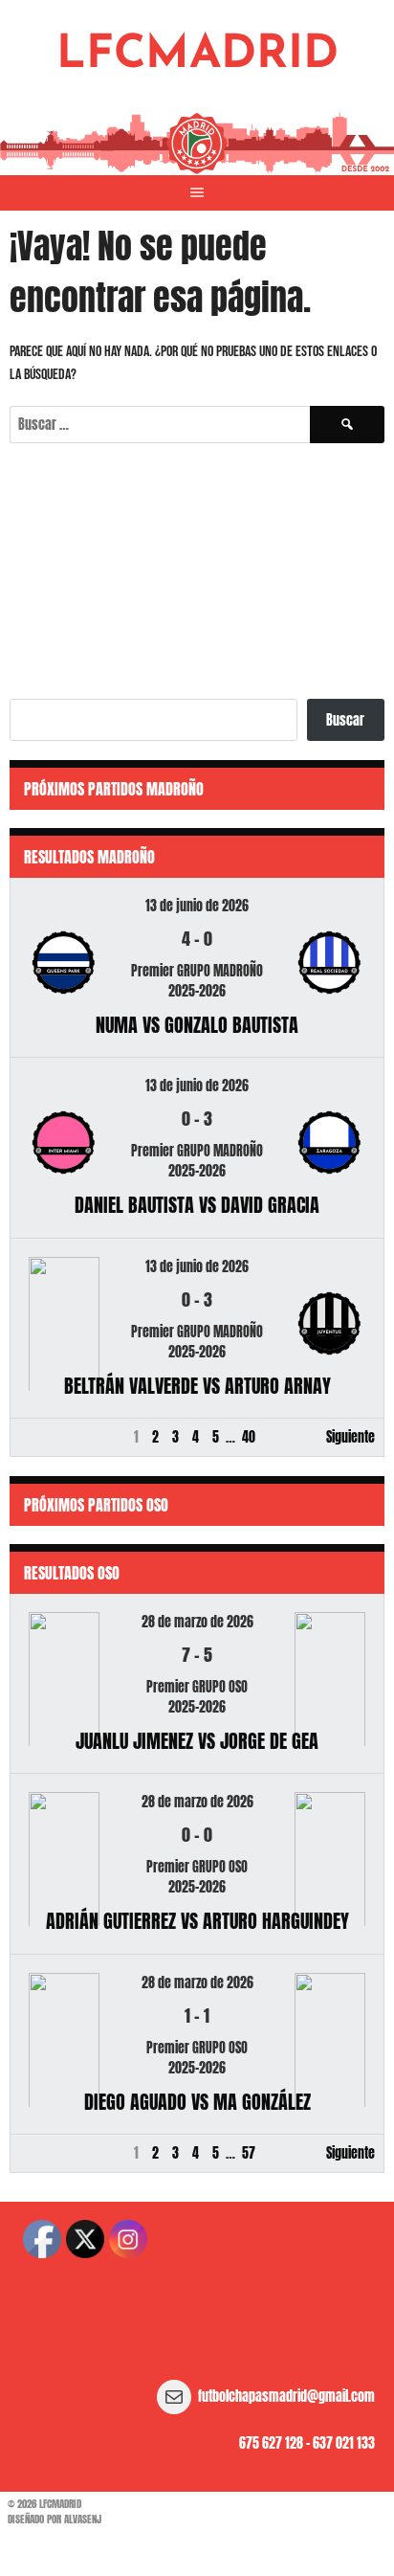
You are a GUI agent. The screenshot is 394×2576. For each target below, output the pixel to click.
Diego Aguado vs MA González (197, 2102)
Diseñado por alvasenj (55, 2519)
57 (249, 2153)
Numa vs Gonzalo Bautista (197, 1025)
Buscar (345, 720)
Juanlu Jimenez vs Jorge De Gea (197, 1741)
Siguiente (350, 1437)
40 (249, 1437)
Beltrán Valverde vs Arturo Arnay (197, 1386)
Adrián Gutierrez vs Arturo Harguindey (197, 1921)
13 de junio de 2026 (197, 906)
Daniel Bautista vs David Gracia (197, 1205)
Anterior (41, 1437)
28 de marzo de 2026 (197, 1622)
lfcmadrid (197, 56)
